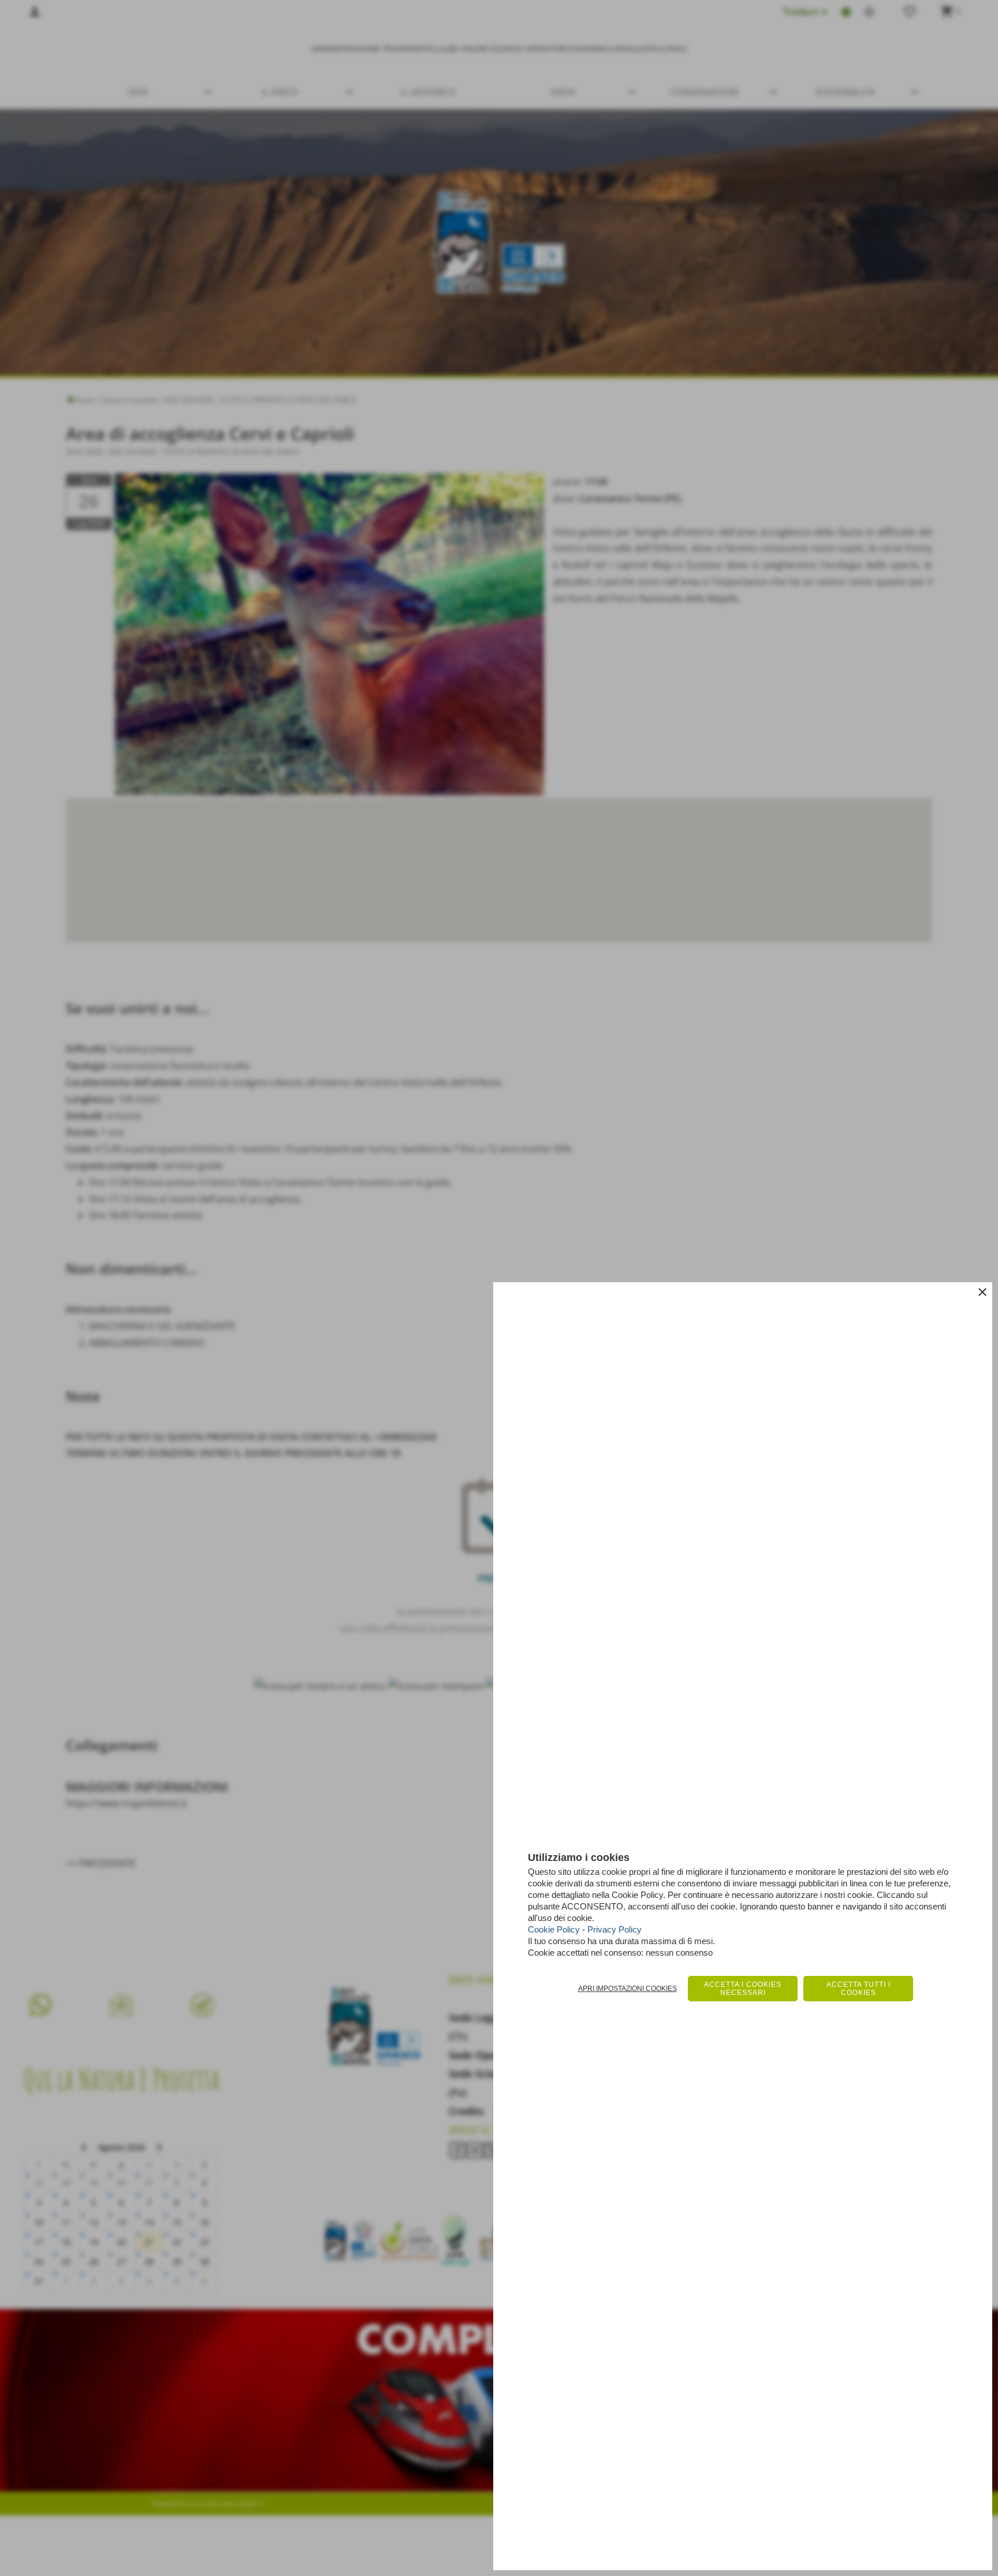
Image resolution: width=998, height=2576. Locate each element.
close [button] (982, 1292)
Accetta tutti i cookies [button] (859, 1989)
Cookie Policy (554, 1929)
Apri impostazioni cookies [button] (628, 1989)
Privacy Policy (615, 1929)
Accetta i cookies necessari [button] (743, 1989)
